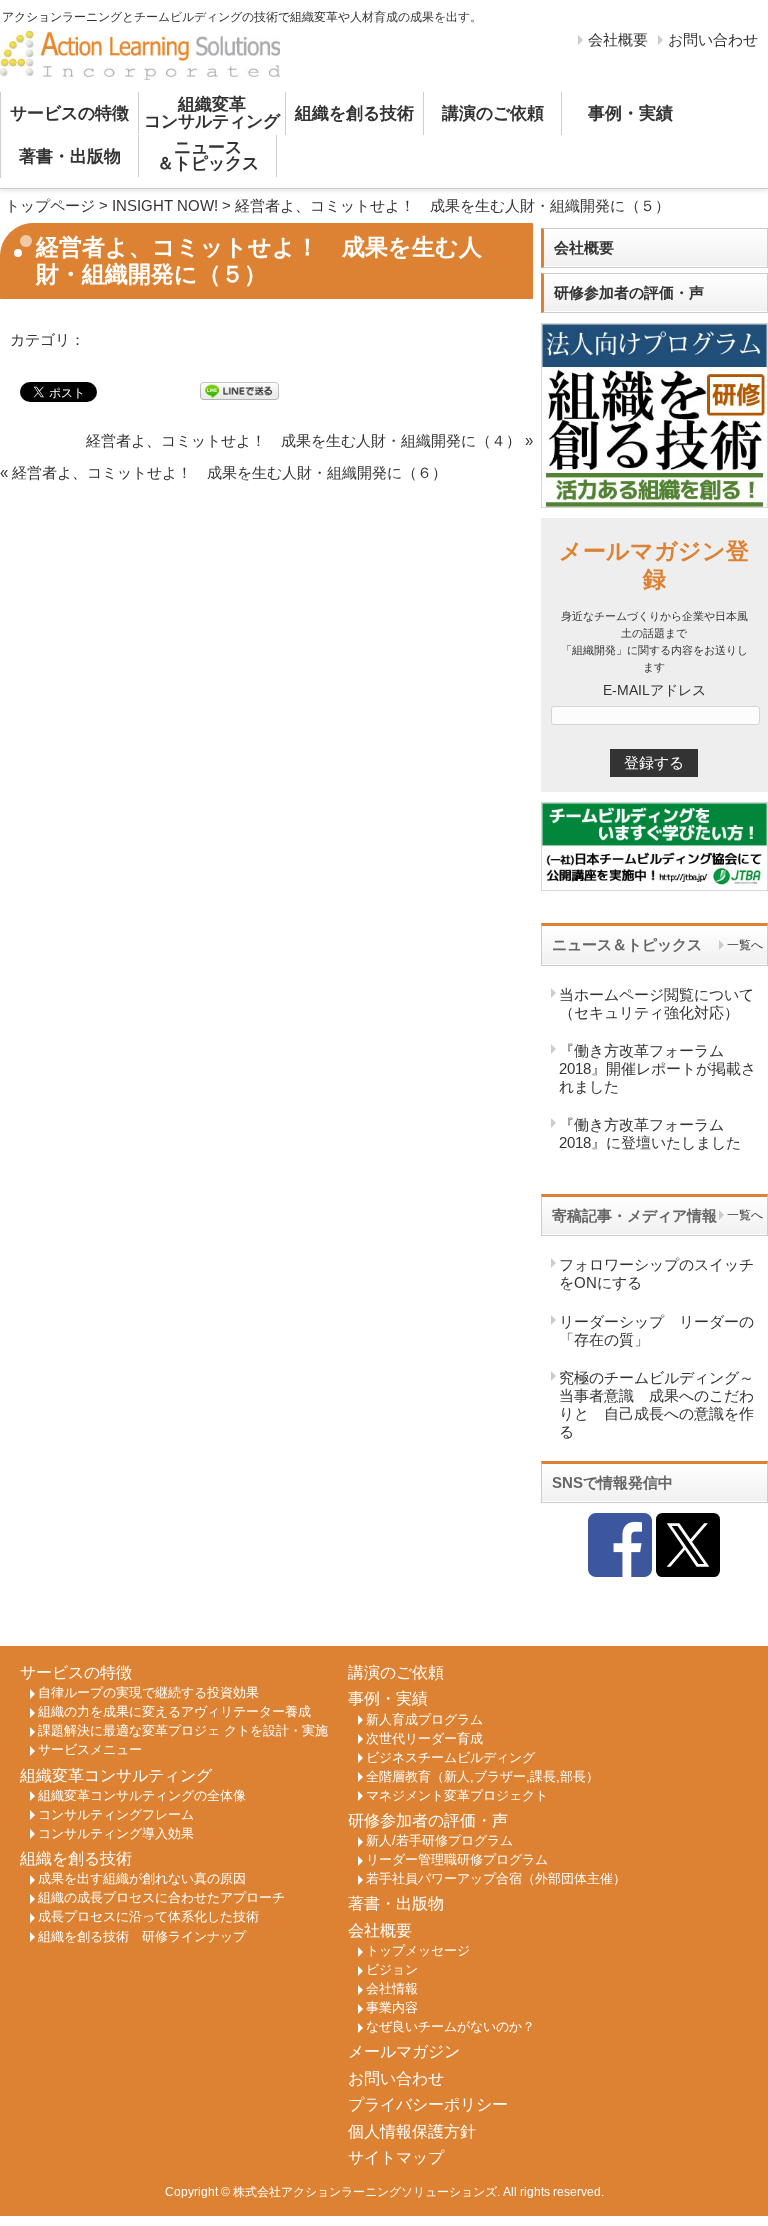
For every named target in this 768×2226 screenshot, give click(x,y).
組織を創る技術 (354, 113)
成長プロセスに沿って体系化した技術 (148, 1917)
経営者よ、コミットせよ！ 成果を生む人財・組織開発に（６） (229, 472)
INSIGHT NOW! (165, 205)
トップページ (50, 205)
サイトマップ (396, 2157)
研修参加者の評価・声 (629, 292)
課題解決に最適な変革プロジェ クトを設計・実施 (183, 1731)
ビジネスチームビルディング (450, 1758)
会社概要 (618, 39)
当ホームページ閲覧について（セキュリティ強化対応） (656, 1003)
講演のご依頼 (493, 113)
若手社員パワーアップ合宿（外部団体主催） (496, 1879)
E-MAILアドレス (654, 690)
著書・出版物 (70, 156)
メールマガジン (404, 2051)
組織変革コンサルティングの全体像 (142, 1796)
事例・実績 (630, 113)
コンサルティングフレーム (116, 1815)
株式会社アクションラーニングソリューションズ (365, 2192)
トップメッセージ (418, 1951)
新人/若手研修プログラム (439, 1841)
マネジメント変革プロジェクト (457, 1796)
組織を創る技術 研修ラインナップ (142, 1937)
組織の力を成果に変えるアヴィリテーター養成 (174, 1712)
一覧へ (745, 945)
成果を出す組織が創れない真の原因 (142, 1879)
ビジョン (392, 1970)
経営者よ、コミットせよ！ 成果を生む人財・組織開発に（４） (303, 440)
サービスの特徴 (69, 113)
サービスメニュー (90, 1750)
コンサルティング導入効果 (116, 1834)
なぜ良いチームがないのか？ (450, 2027)
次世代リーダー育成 (424, 1739)
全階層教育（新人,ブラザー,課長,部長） (482, 1777)
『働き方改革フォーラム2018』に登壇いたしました (650, 1133)
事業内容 (392, 2008)
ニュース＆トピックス (208, 156)
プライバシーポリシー (428, 2104)
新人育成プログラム (424, 1720)
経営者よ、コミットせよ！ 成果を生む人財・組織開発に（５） (452, 205)
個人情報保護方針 (412, 2131)
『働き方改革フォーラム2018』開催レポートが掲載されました (657, 1068)
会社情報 (392, 1989)
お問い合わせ (713, 39)
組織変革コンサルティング (212, 113)
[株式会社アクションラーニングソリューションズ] (140, 56)
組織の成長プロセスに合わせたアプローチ (161, 1898)
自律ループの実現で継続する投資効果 (148, 1693)
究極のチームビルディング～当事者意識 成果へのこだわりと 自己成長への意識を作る (656, 1404)
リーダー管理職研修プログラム (457, 1860)
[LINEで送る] (239, 390)
